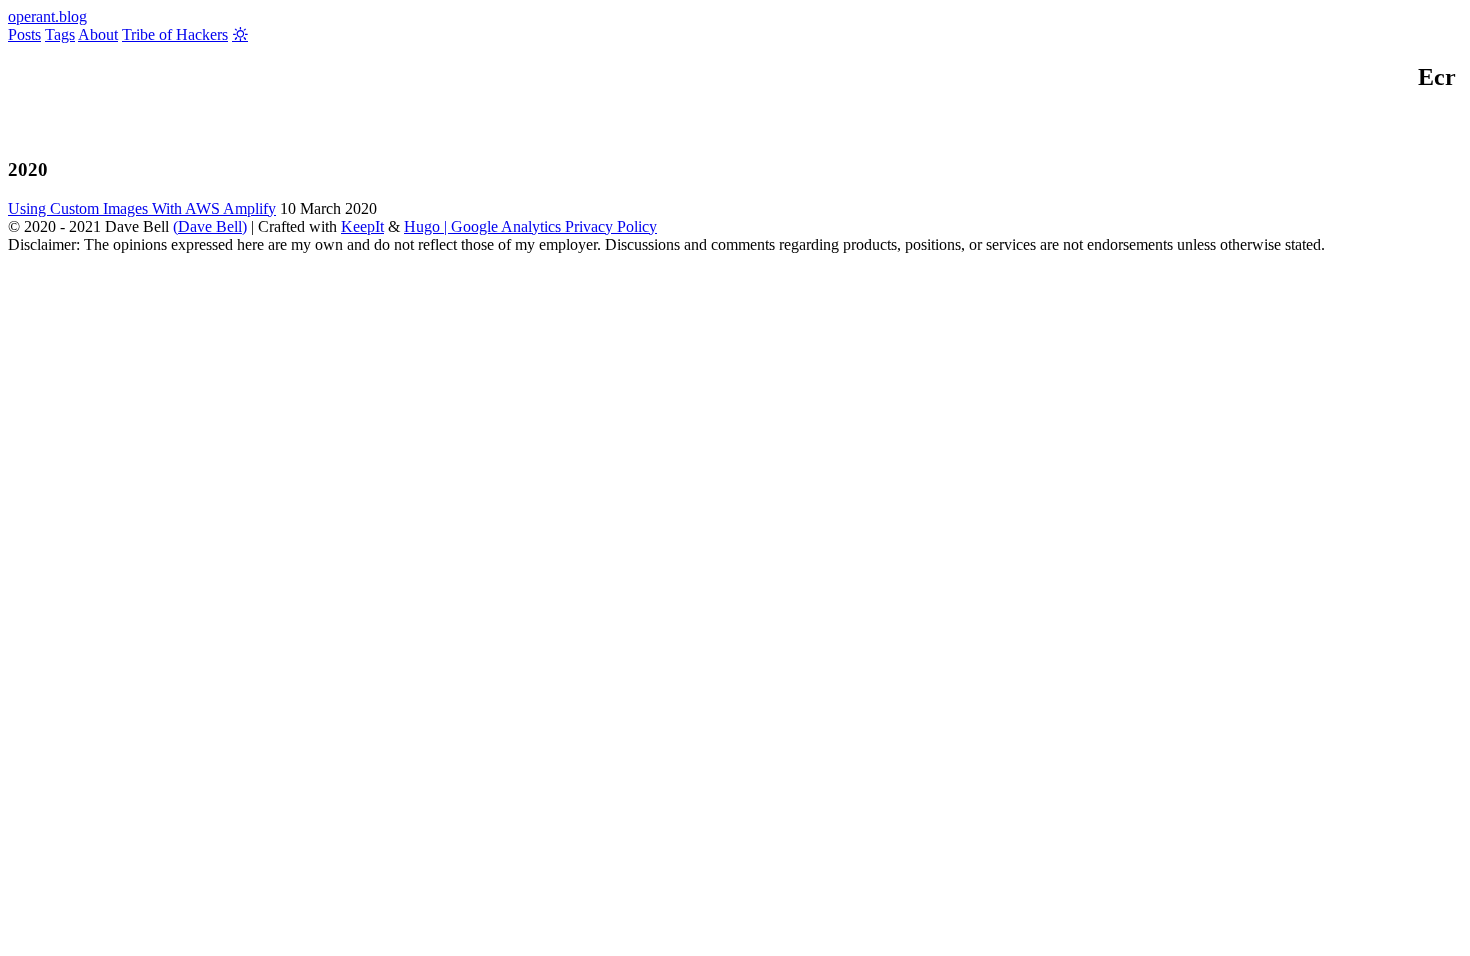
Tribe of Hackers (175, 34)
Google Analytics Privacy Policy (554, 226)
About (98, 34)
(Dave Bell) (210, 226)
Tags (60, 34)
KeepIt (362, 226)
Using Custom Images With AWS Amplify (142, 208)
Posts (24, 34)
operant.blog (47, 16)
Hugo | (427, 226)
